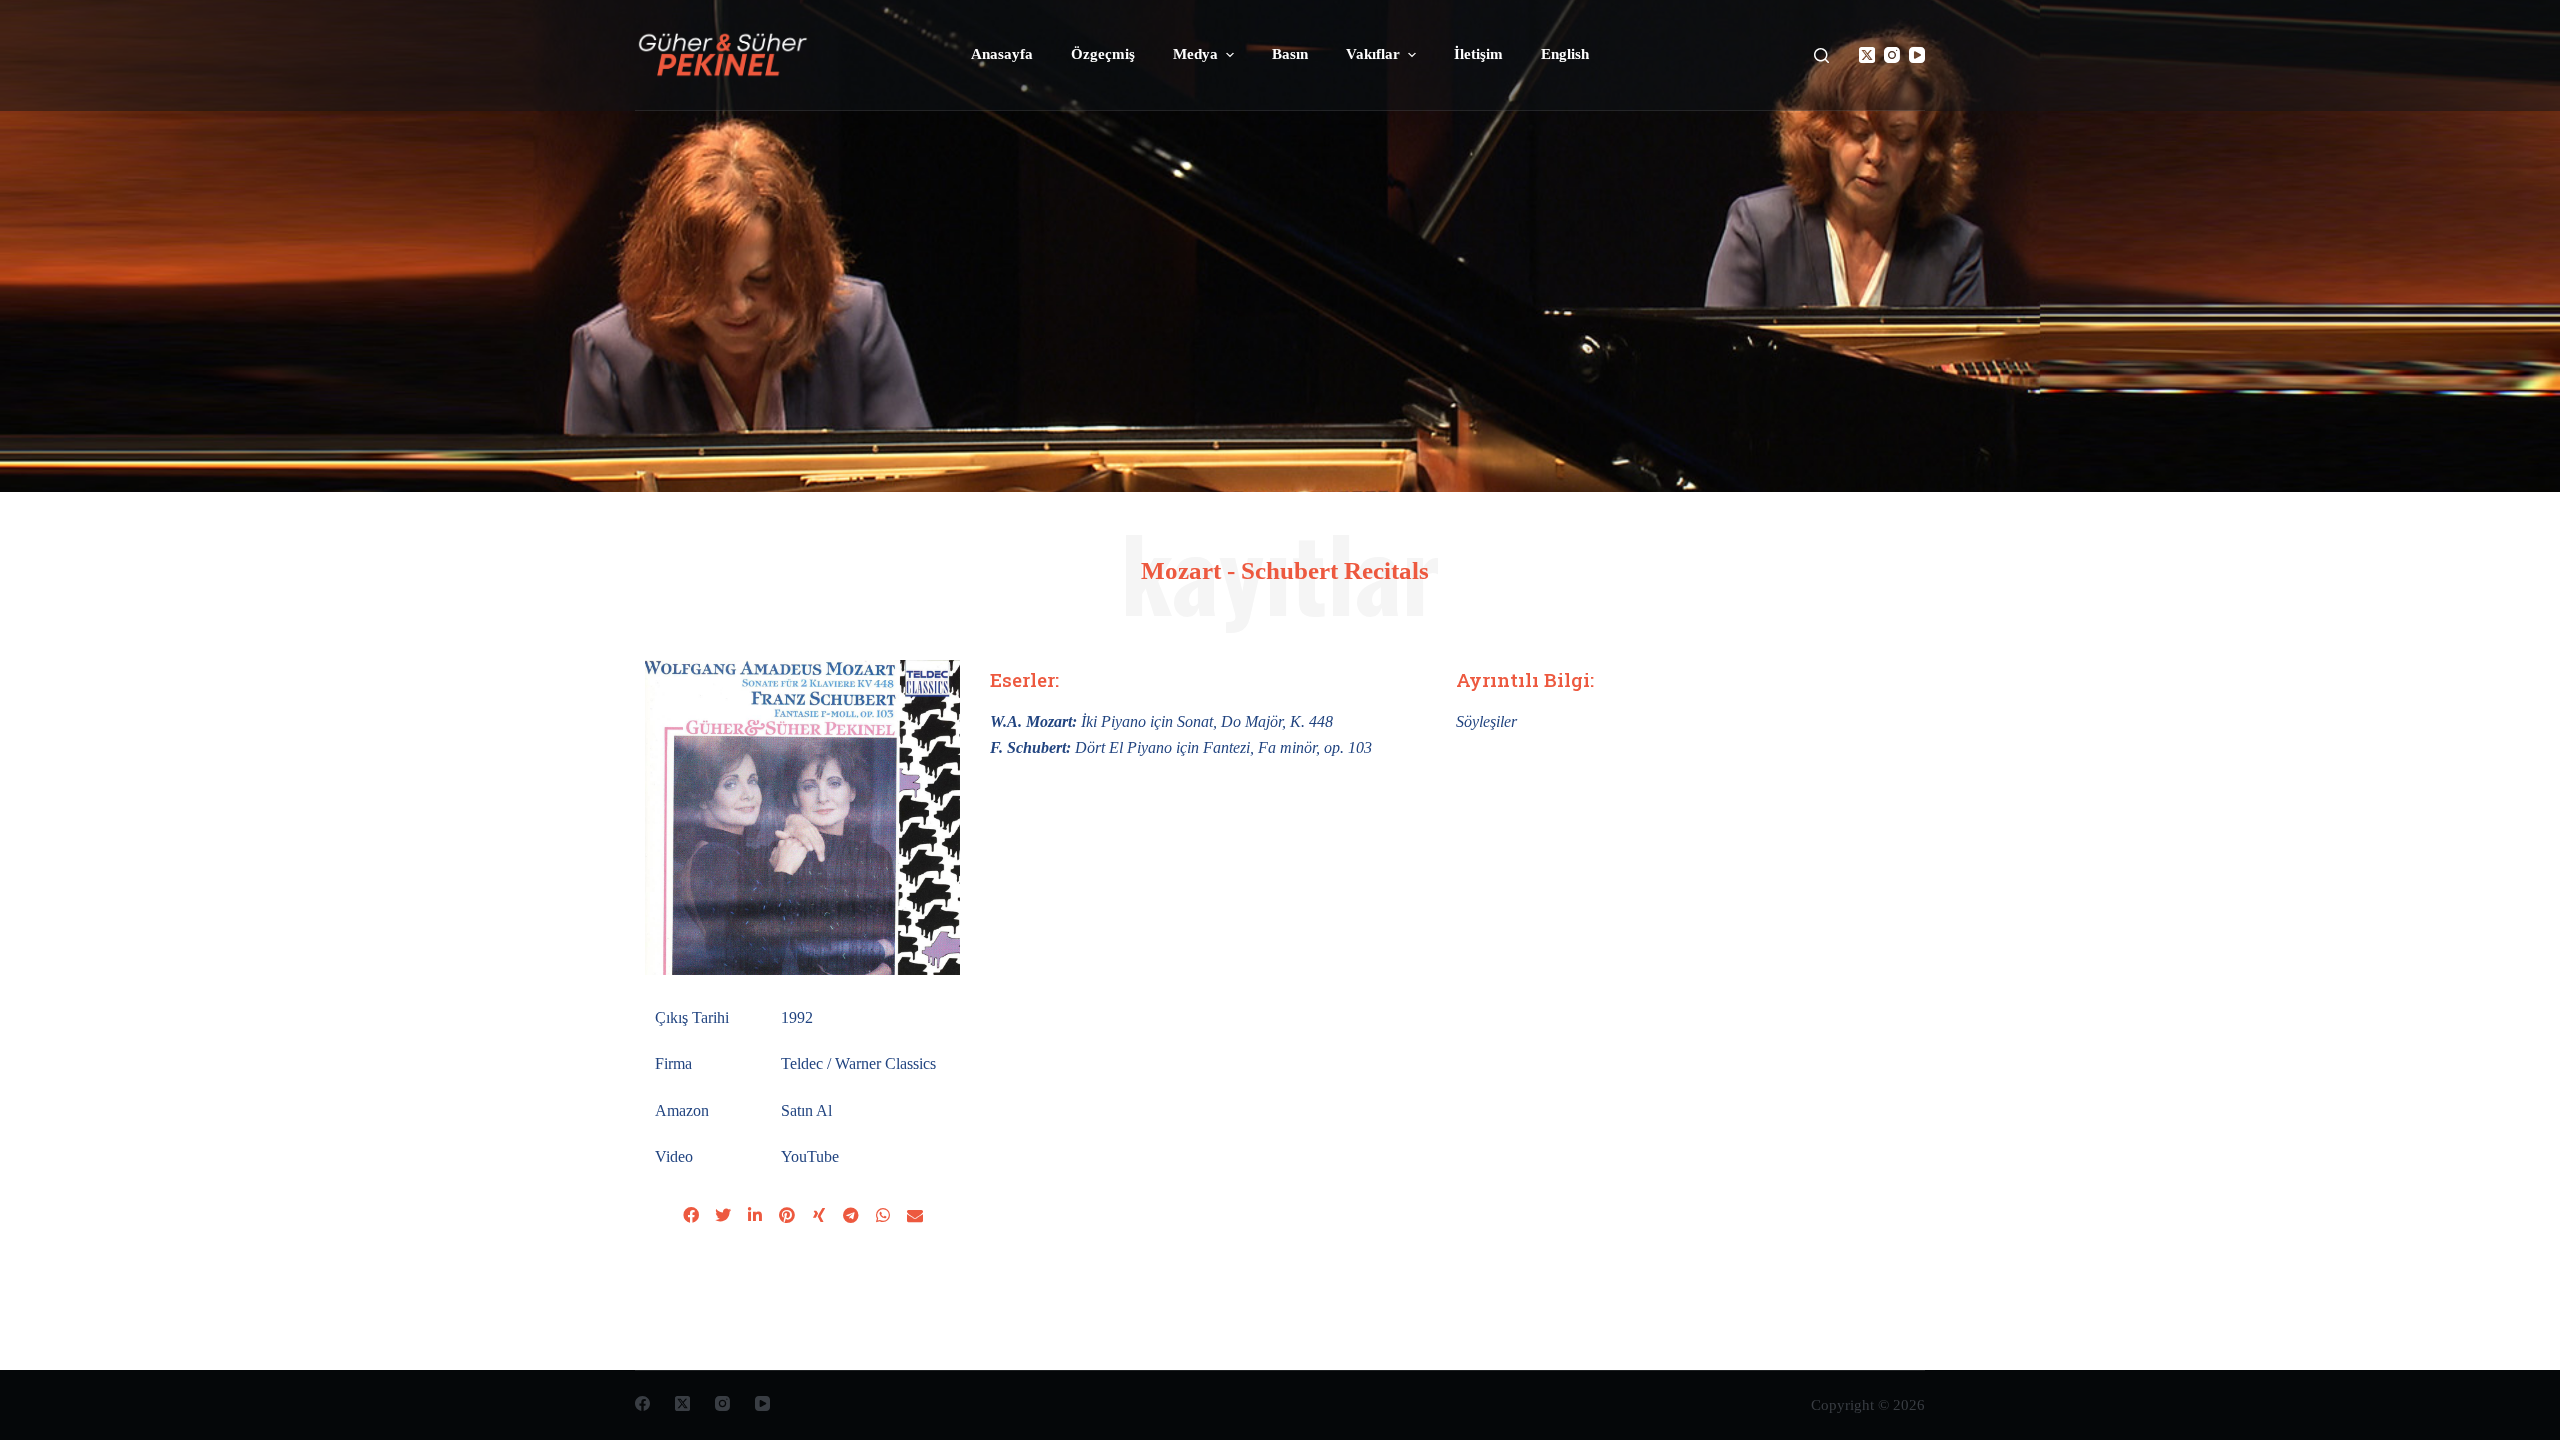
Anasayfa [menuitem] (1002, 54)
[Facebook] (642, 1403)
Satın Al (806, 1110)
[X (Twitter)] (1867, 55)
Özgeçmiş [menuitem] (1103, 54)
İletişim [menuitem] (1478, 54)
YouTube (810, 1156)
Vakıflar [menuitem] (1373, 54)
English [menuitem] (1565, 54)
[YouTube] (1917, 55)
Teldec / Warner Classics (858, 1063)
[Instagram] (1892, 55)
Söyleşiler (1486, 721)
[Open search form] (1821, 55)
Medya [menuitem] (1195, 54)
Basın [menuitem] (1290, 54)
